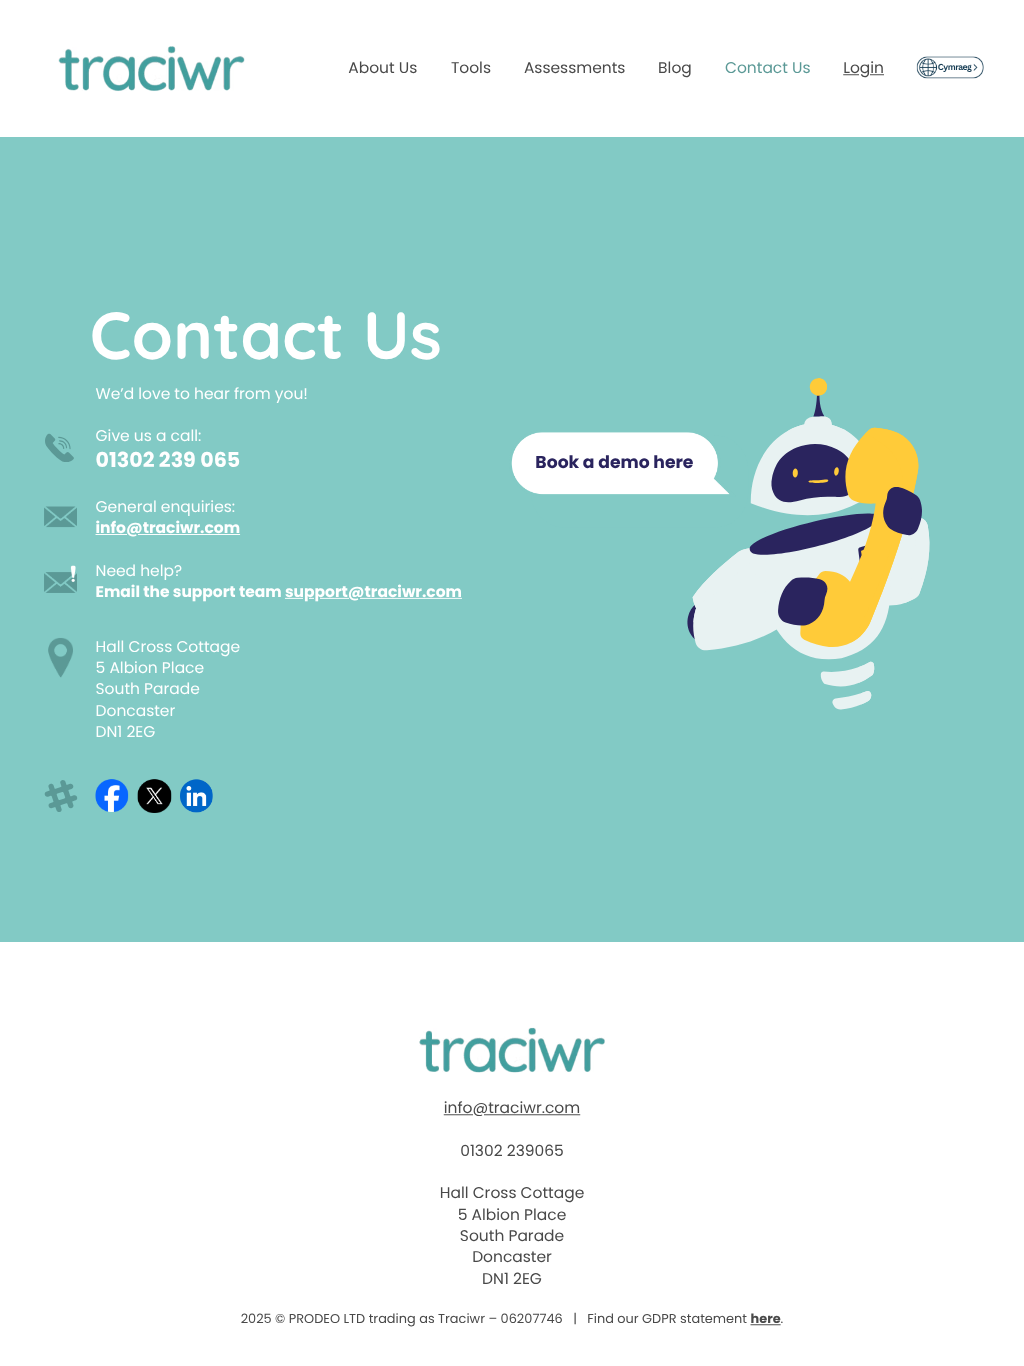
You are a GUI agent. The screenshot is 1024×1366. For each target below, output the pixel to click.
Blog (675, 68)
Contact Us (768, 68)
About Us (382, 68)
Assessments (575, 68)
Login (863, 68)
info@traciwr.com (168, 527)
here (766, 1318)
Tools (471, 68)
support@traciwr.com (373, 591)
